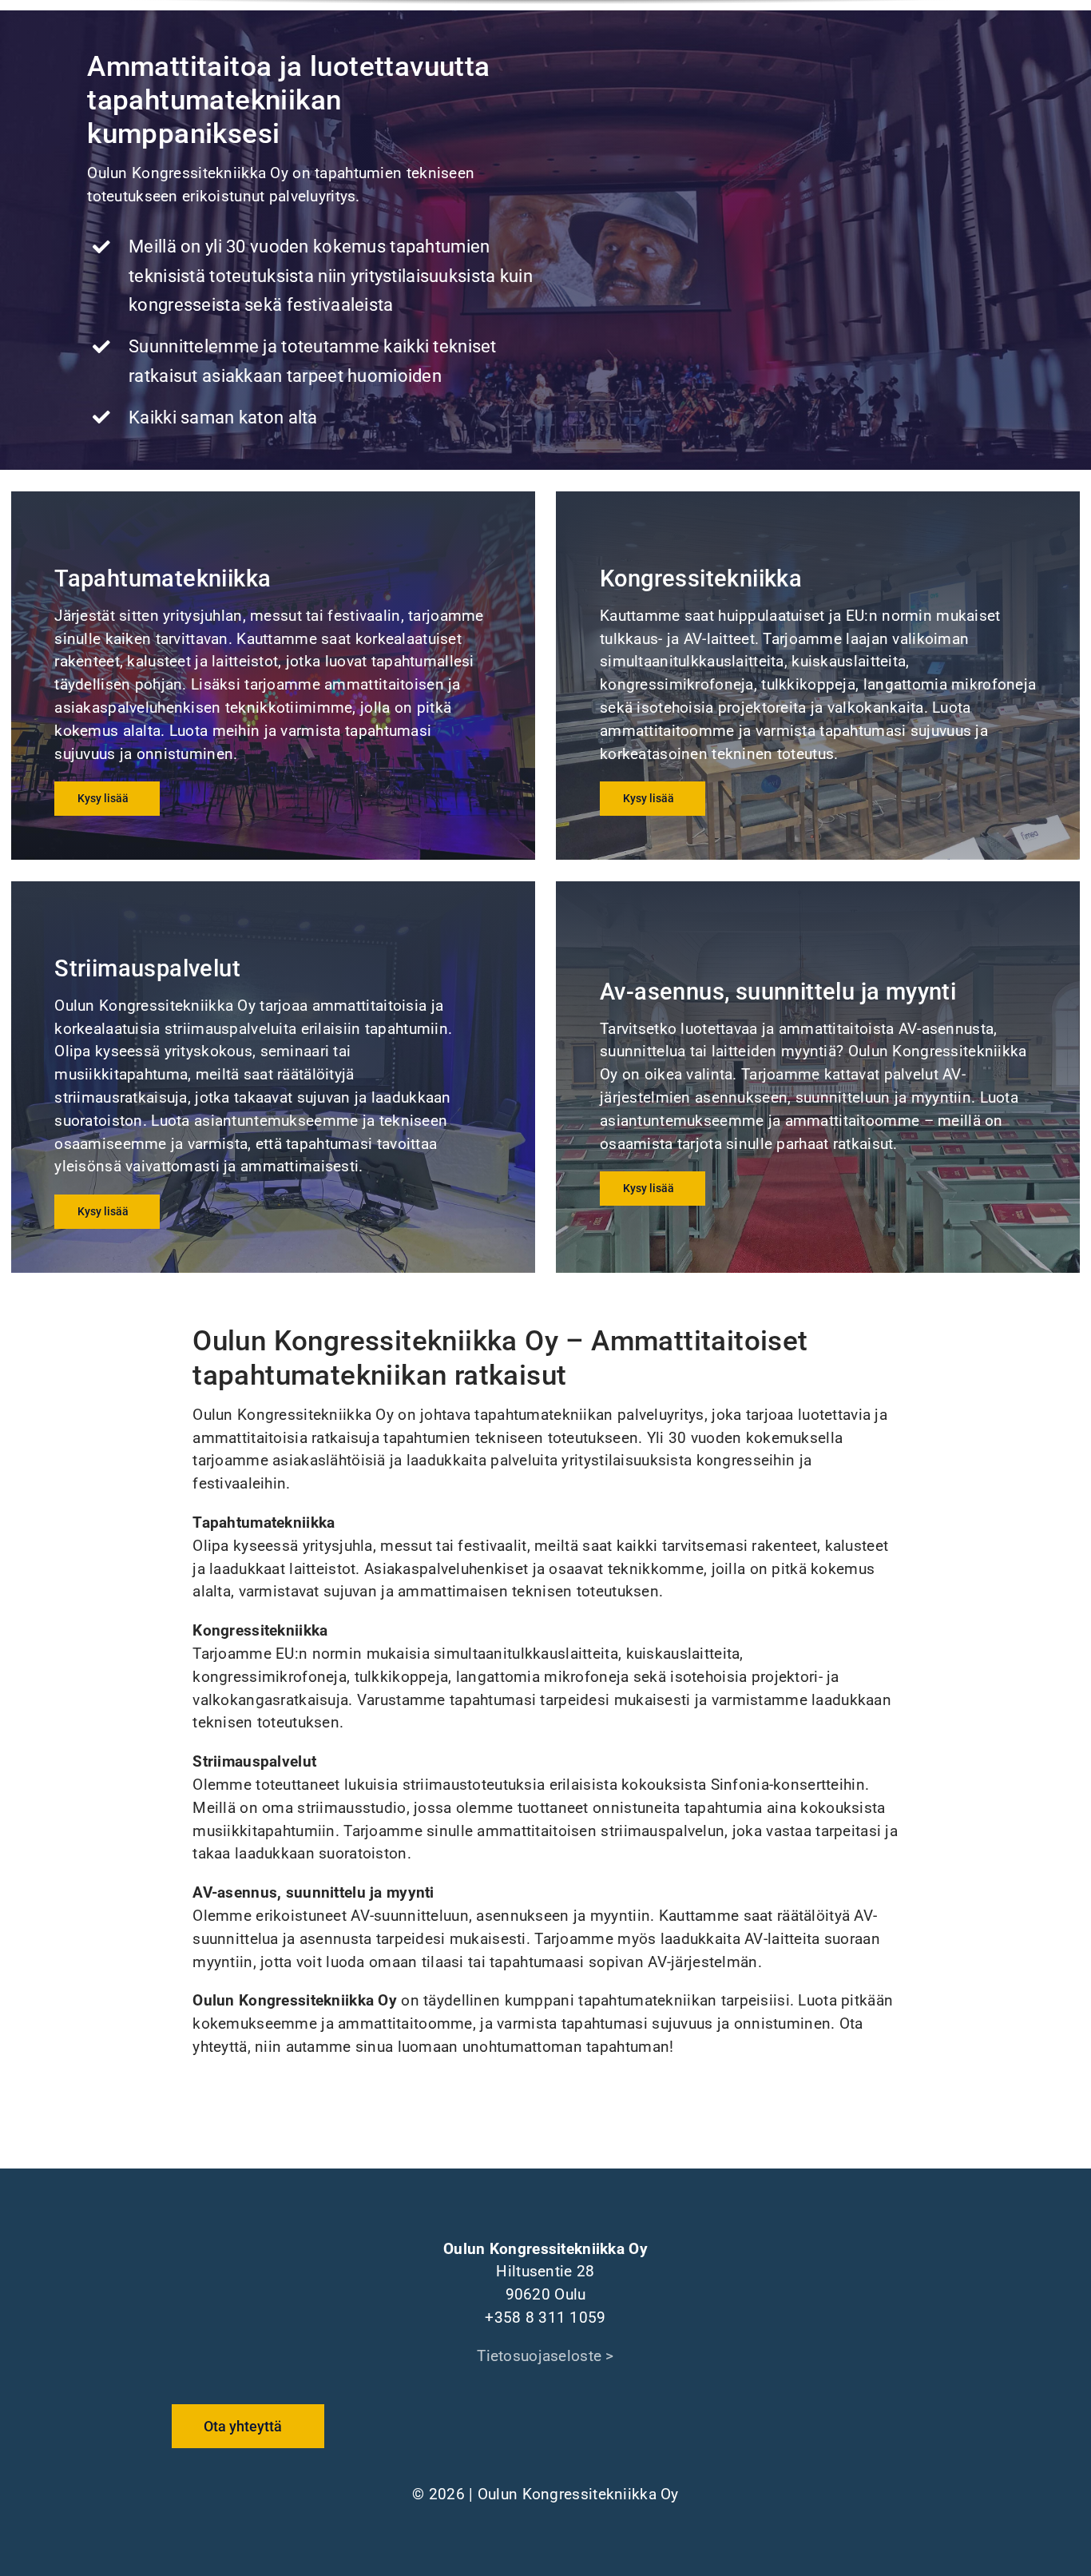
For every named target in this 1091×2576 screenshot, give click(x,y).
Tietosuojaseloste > (545, 2356)
